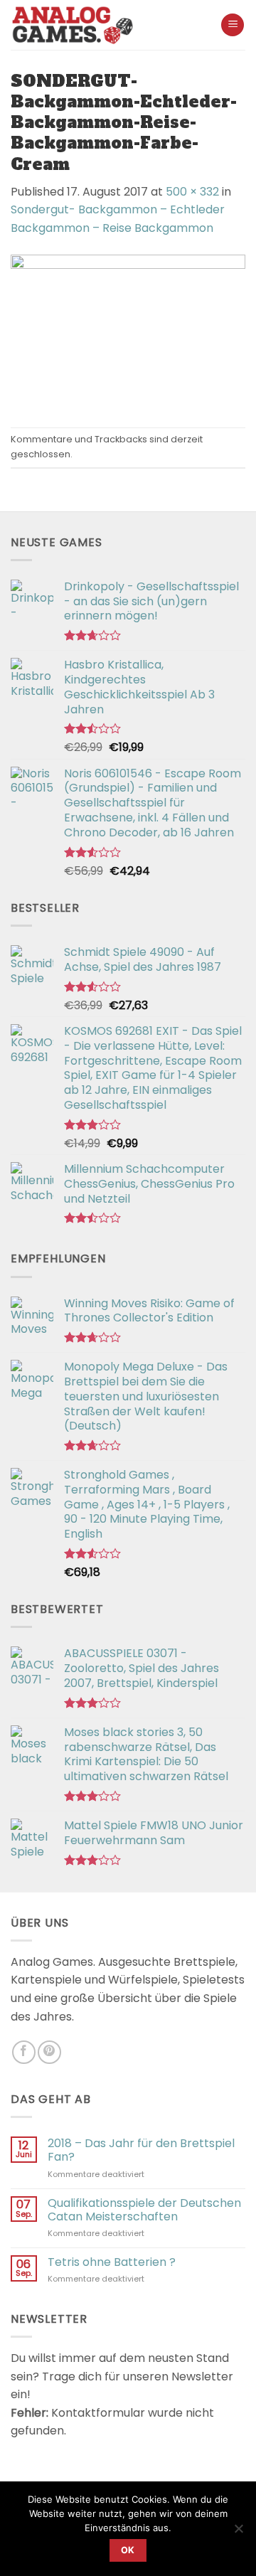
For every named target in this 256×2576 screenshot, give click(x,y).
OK (128, 2550)
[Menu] (233, 25)
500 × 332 (192, 192)
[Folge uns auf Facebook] (24, 2052)
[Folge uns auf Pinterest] (49, 2052)
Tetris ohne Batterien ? (112, 2262)
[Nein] (238, 2533)
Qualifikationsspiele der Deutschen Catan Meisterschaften (144, 2210)
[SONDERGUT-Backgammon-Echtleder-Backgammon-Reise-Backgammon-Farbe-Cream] (128, 332)
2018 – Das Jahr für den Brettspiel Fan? (141, 2150)
